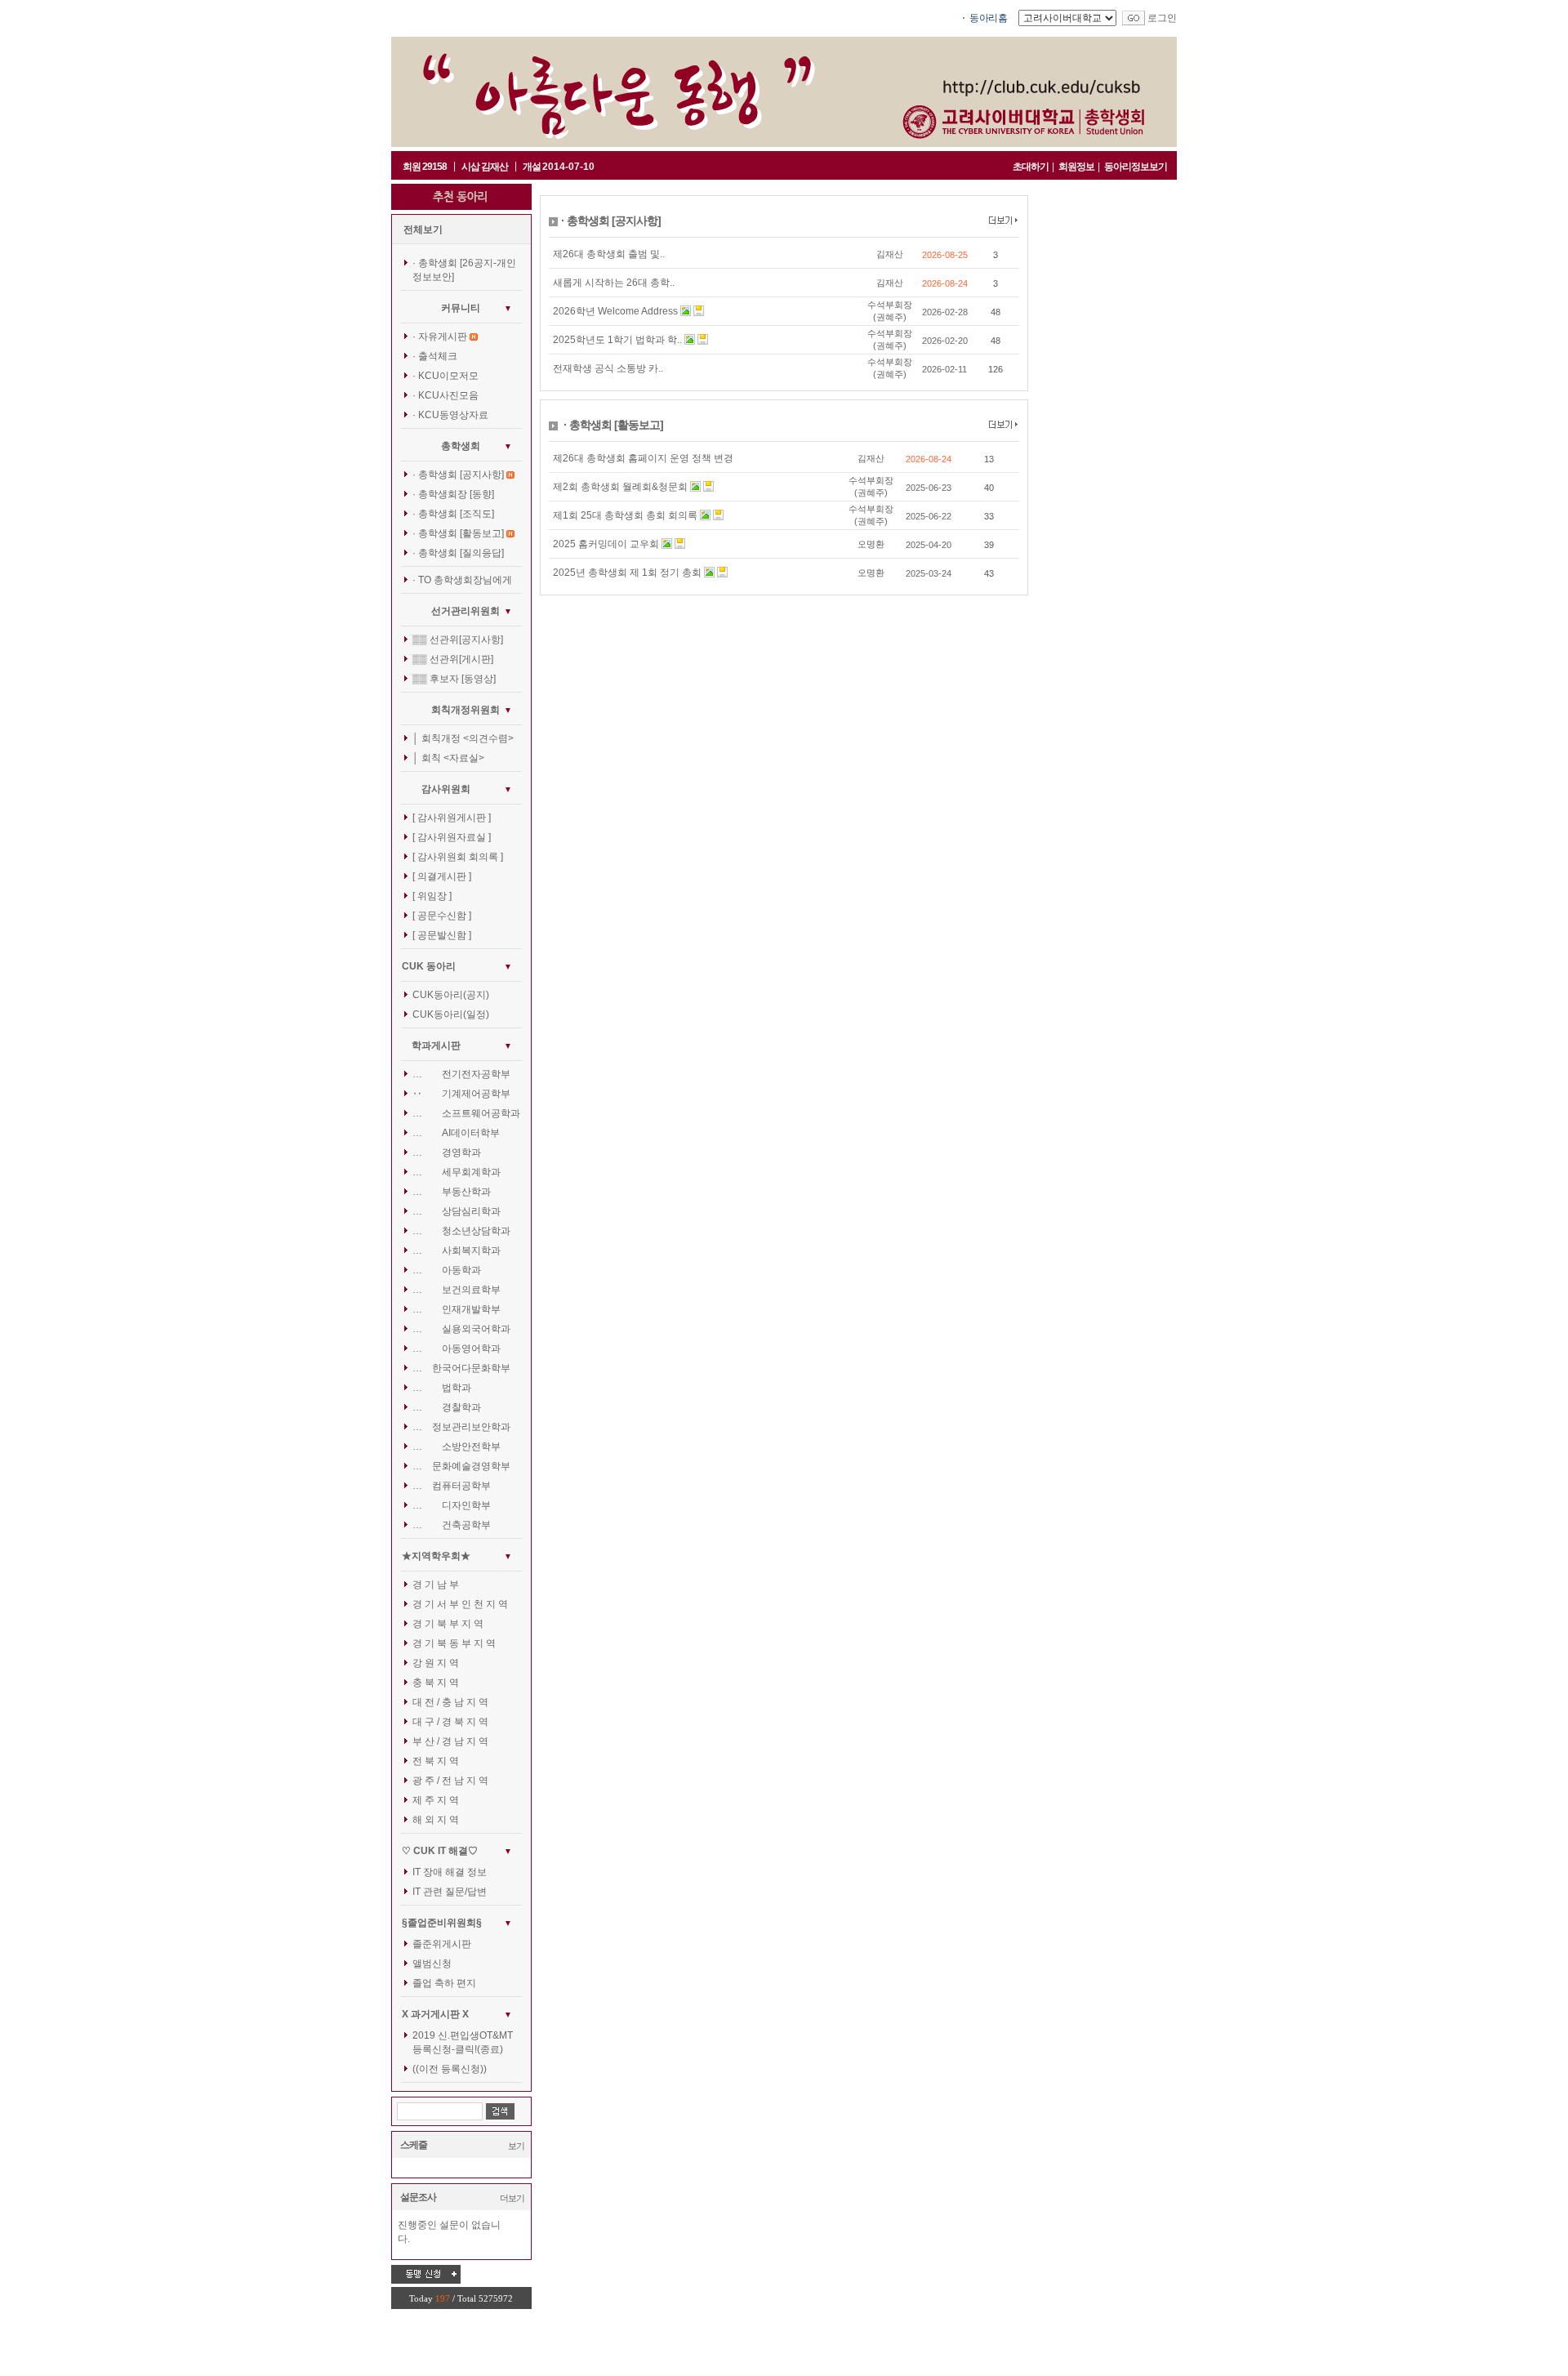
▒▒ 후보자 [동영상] (454, 679)
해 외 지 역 (436, 1820)
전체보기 (423, 230)
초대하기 (1031, 167)
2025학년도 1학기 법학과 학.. (617, 340)
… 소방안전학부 (457, 1447)
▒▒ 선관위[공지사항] (458, 640)
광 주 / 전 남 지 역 (450, 1781)
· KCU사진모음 (445, 395)
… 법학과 (442, 1388)
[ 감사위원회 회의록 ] (458, 857)
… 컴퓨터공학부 (452, 1486)
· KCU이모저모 (445, 376)
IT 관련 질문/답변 (450, 1892)
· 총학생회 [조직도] (453, 514)
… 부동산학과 (452, 1192)
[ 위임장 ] (432, 896)
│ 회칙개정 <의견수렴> (463, 738)
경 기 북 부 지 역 (448, 1624)
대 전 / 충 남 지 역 (450, 1702)
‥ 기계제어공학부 (461, 1094)
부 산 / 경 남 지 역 (450, 1741)
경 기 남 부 (436, 1585)
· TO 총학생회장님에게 (462, 580)
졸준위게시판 (442, 1944)
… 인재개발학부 (457, 1309)
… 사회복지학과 (457, 1250)
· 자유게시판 (440, 337)
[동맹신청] (426, 2274)
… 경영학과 (447, 1152)
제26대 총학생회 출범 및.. (609, 254)
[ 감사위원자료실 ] (452, 837)
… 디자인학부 (452, 1505)
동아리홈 (988, 18)
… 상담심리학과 (457, 1211)
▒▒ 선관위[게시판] (453, 659)
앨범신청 (432, 1964)
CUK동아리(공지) (451, 995)
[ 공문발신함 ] (442, 935)
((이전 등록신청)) (450, 2069)
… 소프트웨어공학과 (466, 1113)
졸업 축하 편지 (444, 1983)
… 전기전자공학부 (461, 1074)
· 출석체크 (435, 356)
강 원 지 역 (436, 1663)
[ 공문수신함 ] (442, 916)
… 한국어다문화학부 (461, 1368)
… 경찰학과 (447, 1407)
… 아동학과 (447, 1270)
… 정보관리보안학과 (461, 1427)
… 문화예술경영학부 (461, 1466)
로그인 (1162, 18)
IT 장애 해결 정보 (450, 1872)
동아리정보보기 (1136, 167)
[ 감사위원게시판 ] (452, 818)
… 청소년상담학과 (461, 1231)
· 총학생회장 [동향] (453, 494)
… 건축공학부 (452, 1525)
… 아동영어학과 (457, 1348)
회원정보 (1076, 167)
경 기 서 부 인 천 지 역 (460, 1604)
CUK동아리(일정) (451, 1014)
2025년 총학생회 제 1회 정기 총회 (627, 573)
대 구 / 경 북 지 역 (450, 1722)
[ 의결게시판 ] (442, 876)
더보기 (512, 2198)
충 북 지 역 (436, 1683)
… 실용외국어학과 (461, 1329)
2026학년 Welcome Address (615, 311)
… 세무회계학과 (457, 1172)
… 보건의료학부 (457, 1290)
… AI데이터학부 (456, 1133)
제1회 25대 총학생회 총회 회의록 (625, 515)
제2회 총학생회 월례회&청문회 (620, 487)
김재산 (890, 254)
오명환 (871, 544)
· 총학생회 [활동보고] (458, 533)
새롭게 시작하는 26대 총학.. (614, 283)
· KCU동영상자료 (450, 415)
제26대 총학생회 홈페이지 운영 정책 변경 (643, 458)
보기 (516, 2146)
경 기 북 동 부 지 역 (454, 1643)
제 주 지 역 (436, 1800)
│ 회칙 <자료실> (448, 758)
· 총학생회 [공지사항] (458, 475)
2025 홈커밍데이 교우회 (606, 544)
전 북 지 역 (436, 1761)
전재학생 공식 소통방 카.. (608, 368)
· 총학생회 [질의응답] (458, 553)
